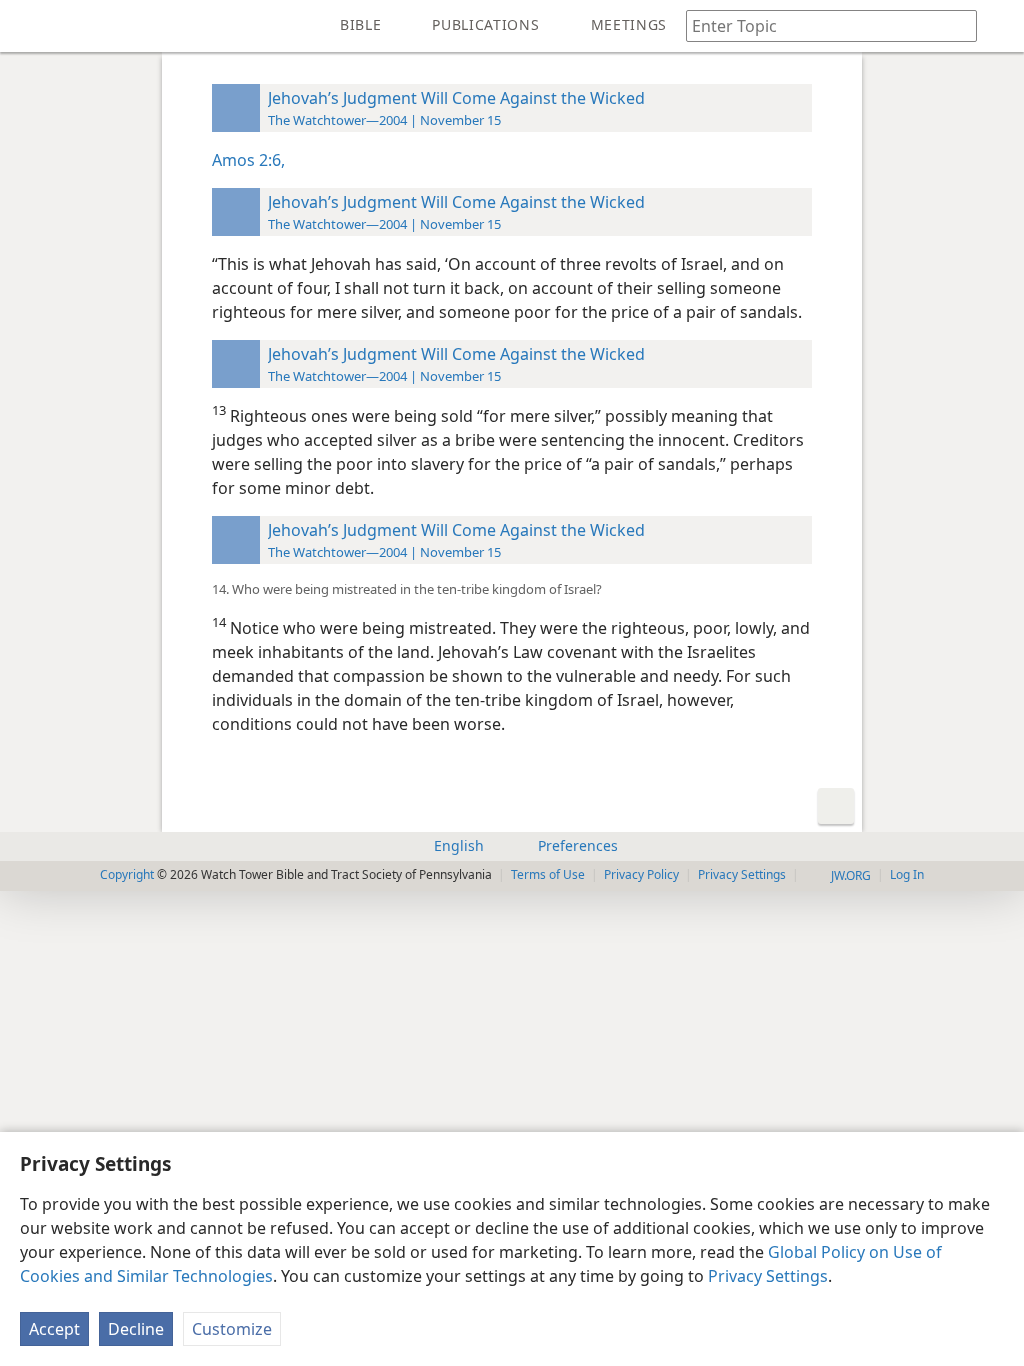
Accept (54, 1329)
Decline (136, 1329)
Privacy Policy (641, 874)
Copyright (127, 874)
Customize (232, 1329)
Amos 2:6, (248, 160)
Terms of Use (548, 874)
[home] (30, 26)
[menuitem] (30, 26)
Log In (907, 874)
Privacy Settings (768, 1276)
